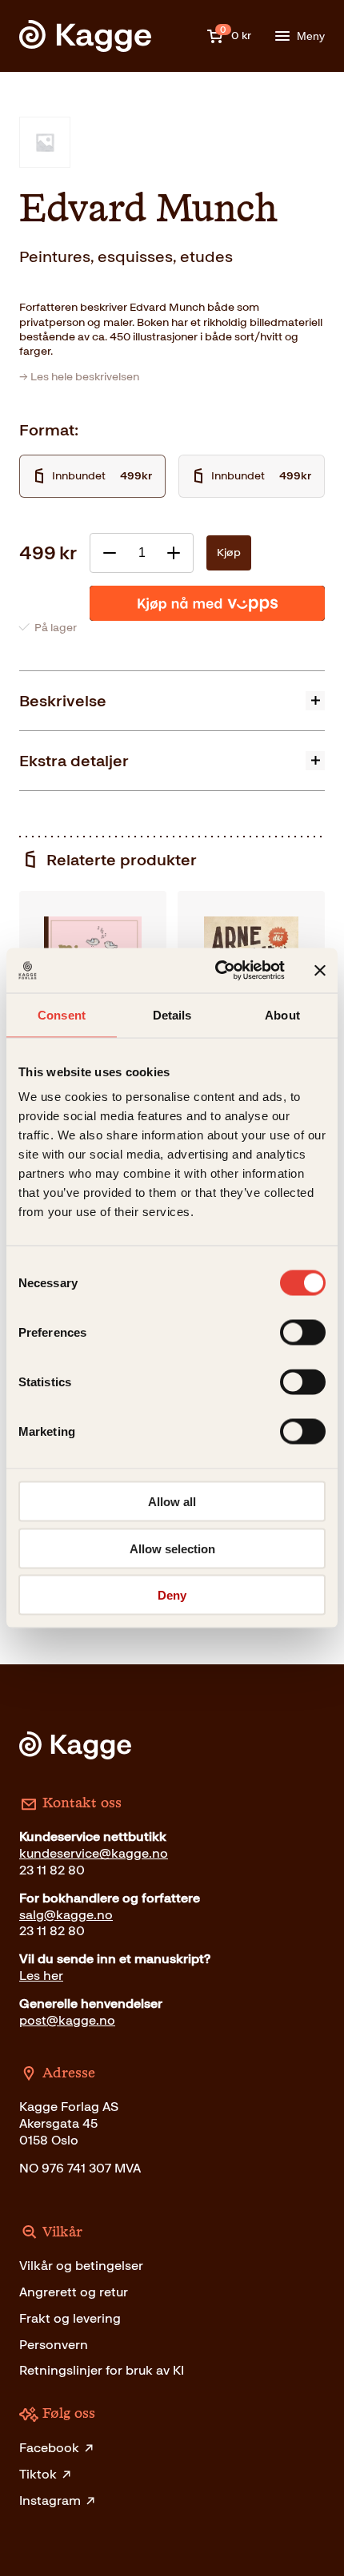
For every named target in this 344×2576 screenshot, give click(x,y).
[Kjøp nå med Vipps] (207, 603)
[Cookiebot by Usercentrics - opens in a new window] (216, 971)
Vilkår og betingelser (81, 2266)
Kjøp (229, 553)
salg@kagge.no (66, 1915)
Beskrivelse (63, 701)
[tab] (172, 700)
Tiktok (38, 2474)
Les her (41, 1976)
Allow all (172, 1502)
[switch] (303, 1333)
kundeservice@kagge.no (94, 1853)
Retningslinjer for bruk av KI (102, 2370)
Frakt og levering (70, 2318)
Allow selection (172, 1548)
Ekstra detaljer (74, 761)
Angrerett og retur (74, 2292)
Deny (172, 1595)
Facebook (49, 2448)
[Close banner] (320, 970)
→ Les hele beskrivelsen (79, 377)
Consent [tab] (62, 1014)
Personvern (54, 2345)
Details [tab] (172, 1014)
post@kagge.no (67, 2020)
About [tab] (282, 1014)
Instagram (50, 2500)
